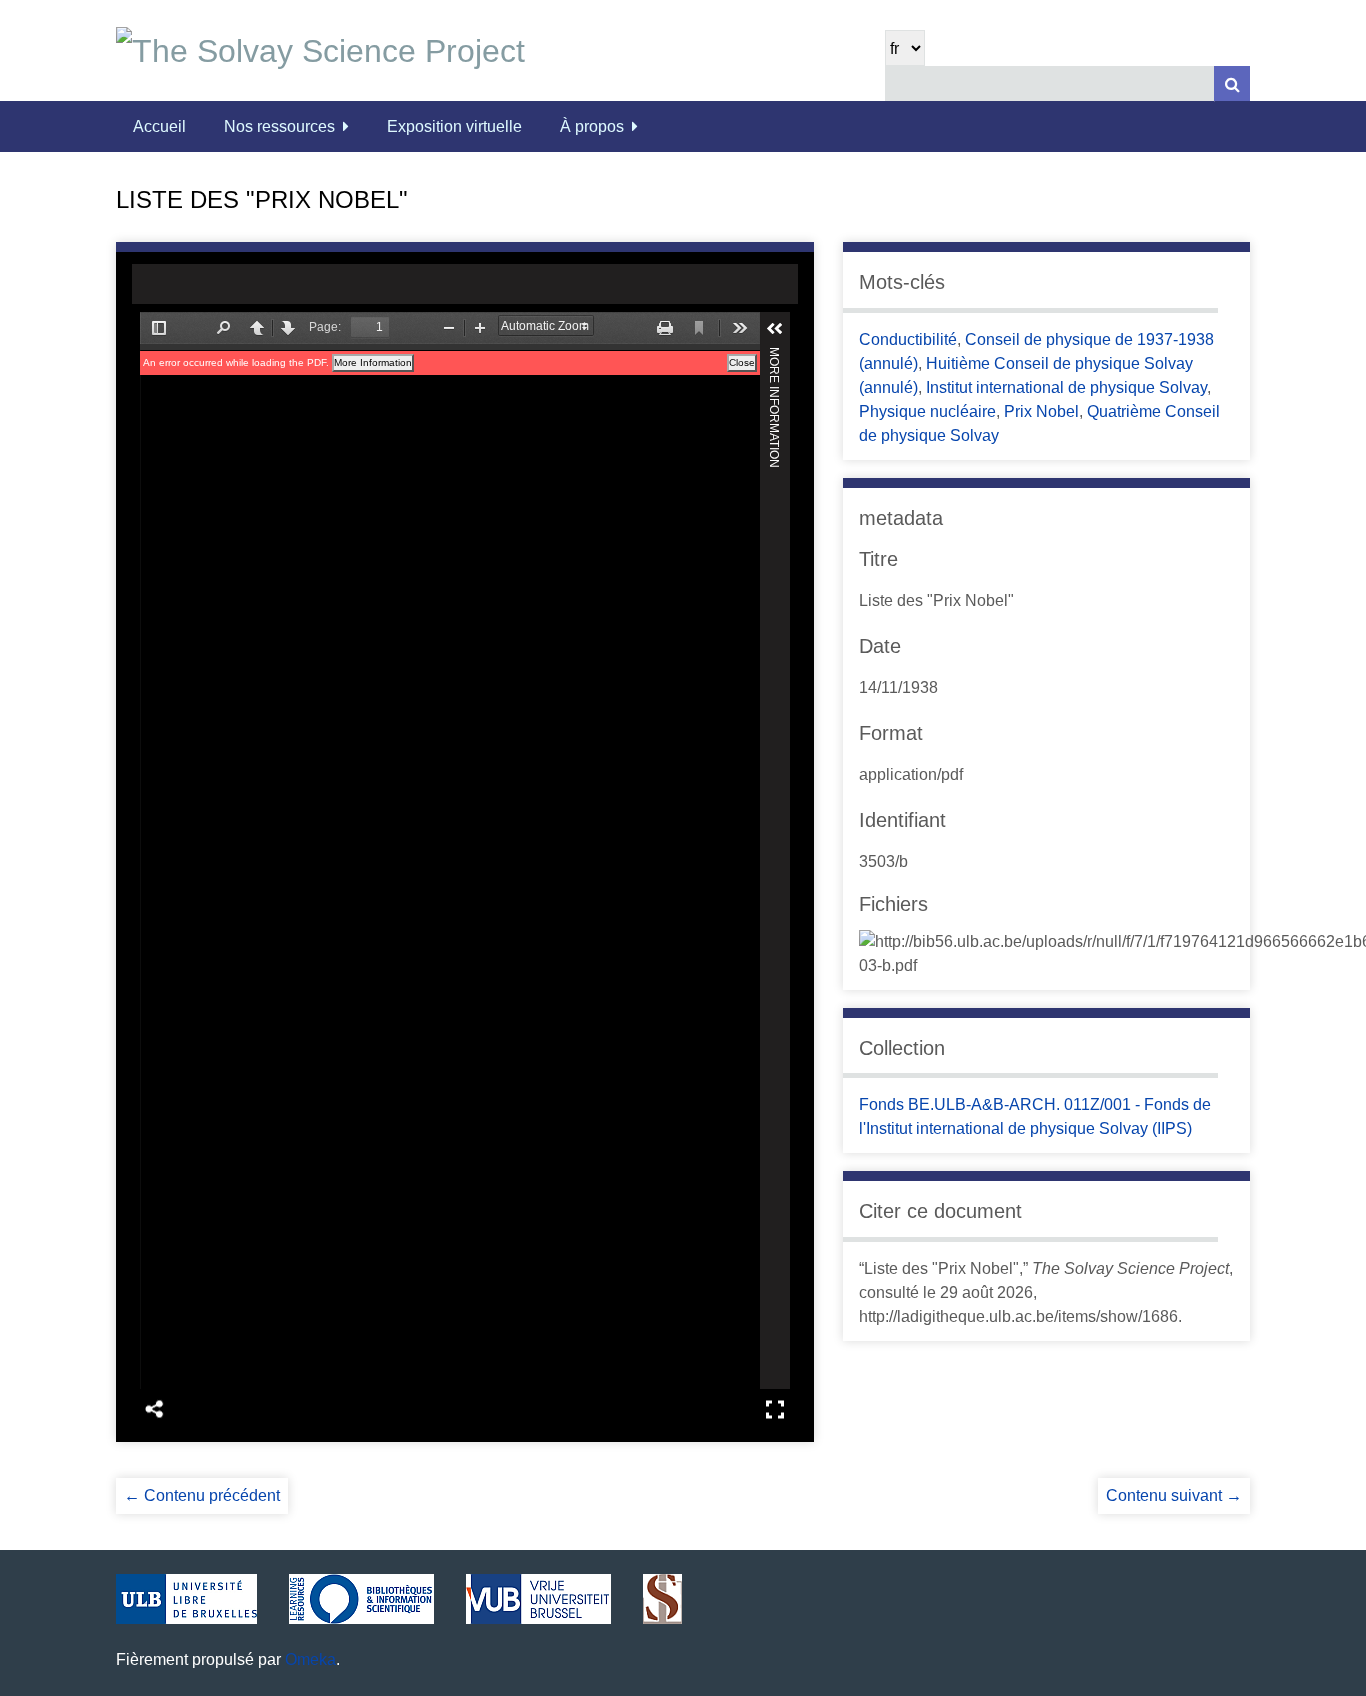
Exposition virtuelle (454, 126)
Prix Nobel (1041, 411)
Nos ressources (279, 126)
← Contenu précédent (202, 1495)
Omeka (310, 1659)
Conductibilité (908, 339)
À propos (592, 126)
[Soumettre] (1232, 83)
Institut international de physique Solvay (1066, 387)
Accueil (159, 126)
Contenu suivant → (1174, 1495)
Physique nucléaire (927, 411)
